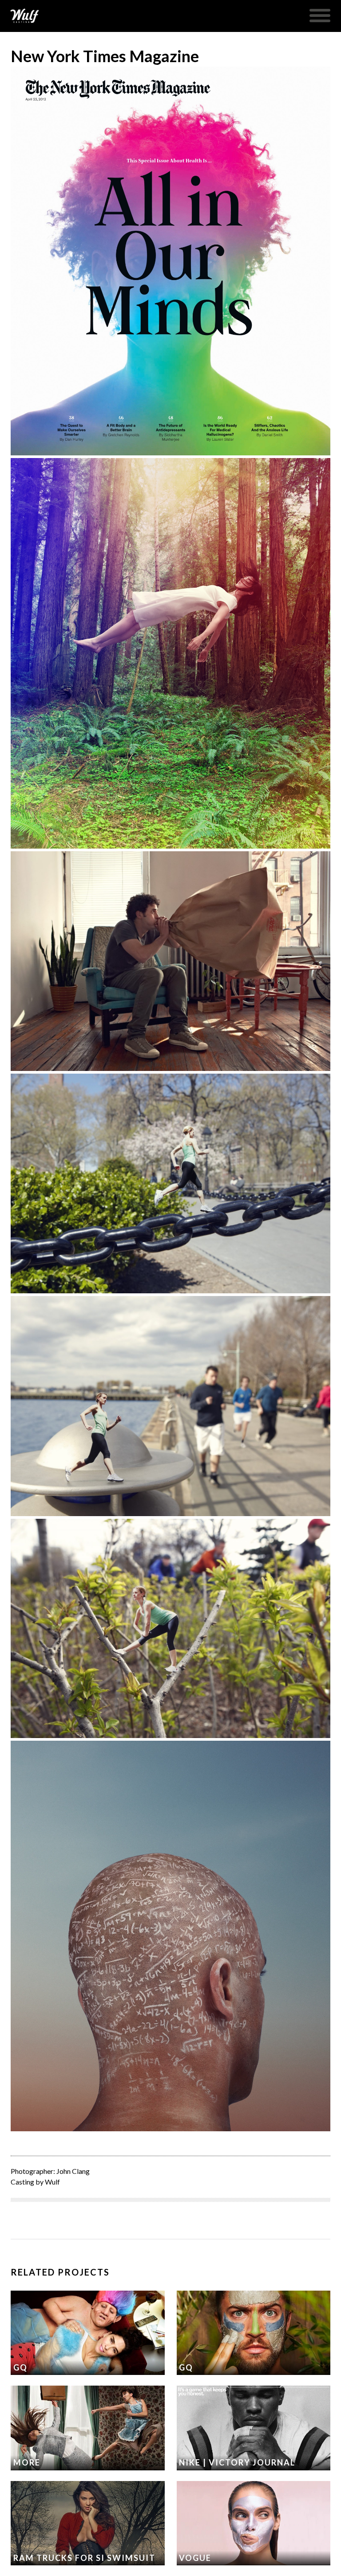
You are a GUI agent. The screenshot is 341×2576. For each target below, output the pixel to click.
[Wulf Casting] (25, 16)
